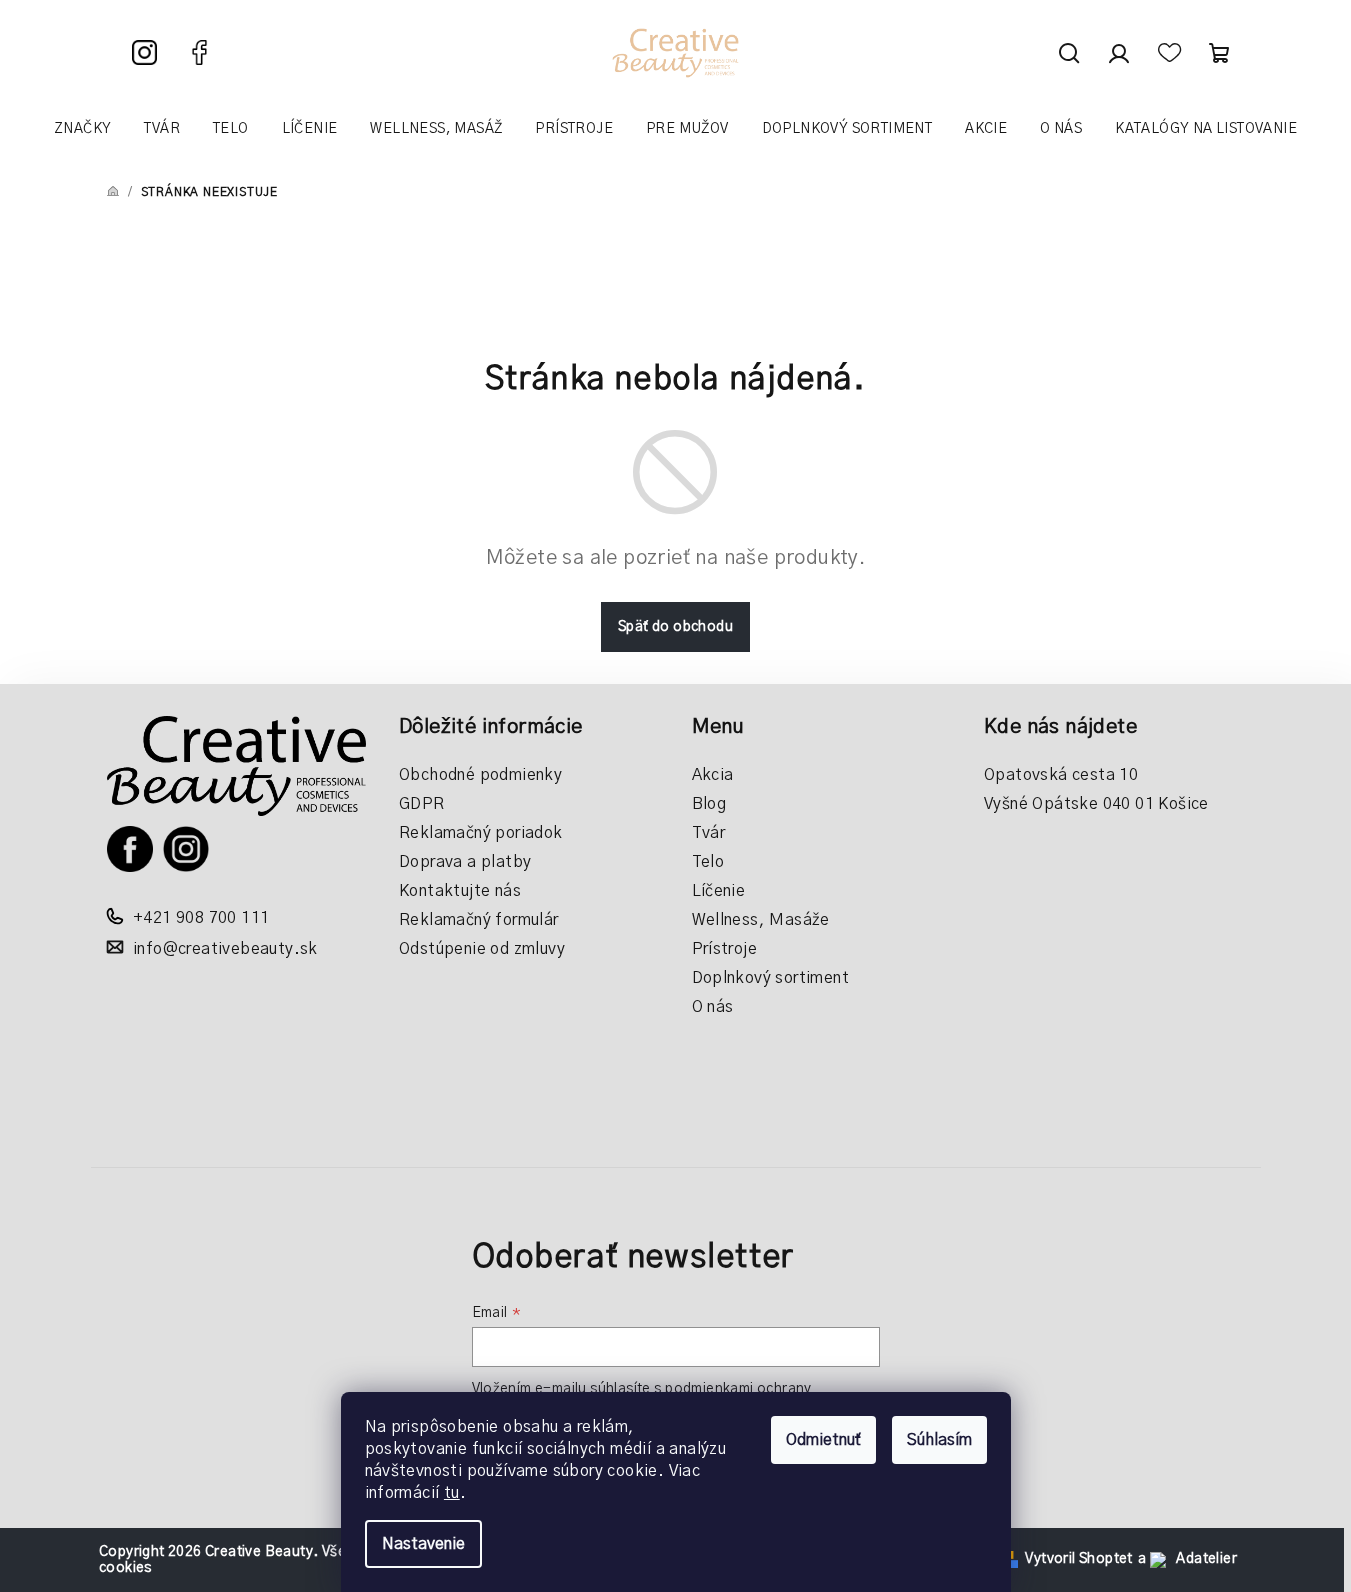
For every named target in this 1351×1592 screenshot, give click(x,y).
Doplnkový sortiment (771, 978)
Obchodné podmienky (480, 775)
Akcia (713, 775)
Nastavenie (423, 1544)
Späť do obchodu (675, 627)
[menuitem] (82, 129)
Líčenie (719, 891)
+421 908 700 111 (201, 918)
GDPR (422, 804)
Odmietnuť (823, 1440)
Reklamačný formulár (479, 920)
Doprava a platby (465, 862)
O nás (713, 1007)
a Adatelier (1187, 1559)
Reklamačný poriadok (481, 833)
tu (452, 1493)
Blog (709, 804)
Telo (708, 862)
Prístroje (725, 949)
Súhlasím (939, 1440)
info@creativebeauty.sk (225, 949)
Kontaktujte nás (460, 891)
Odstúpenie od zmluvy (482, 949)
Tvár (709, 833)
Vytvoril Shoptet (1078, 1559)
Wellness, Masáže (761, 920)
